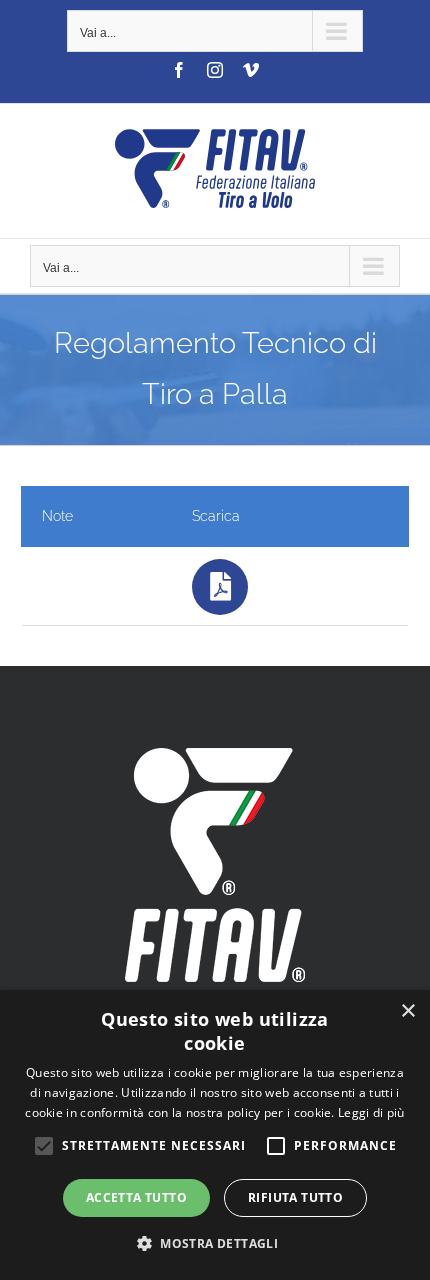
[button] (215, 1244)
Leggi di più (371, 1112)
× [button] (407, 1011)
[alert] (215, 1135)
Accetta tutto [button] (136, 1197)
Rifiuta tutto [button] (295, 1197)
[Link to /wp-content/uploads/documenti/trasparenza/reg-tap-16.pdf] (220, 587)
